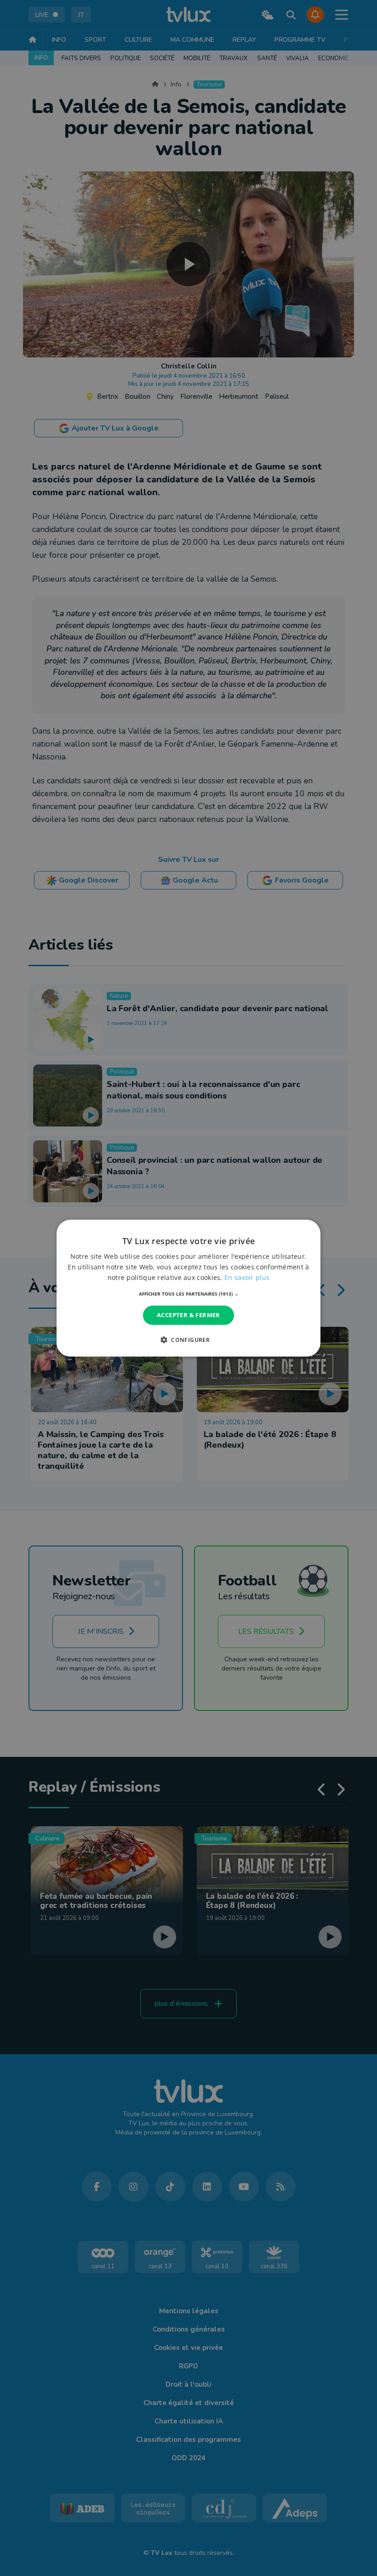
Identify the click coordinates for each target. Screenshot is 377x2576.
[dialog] (188, 1288)
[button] (189, 1294)
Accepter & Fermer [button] (188, 1315)
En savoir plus (247, 1277)
